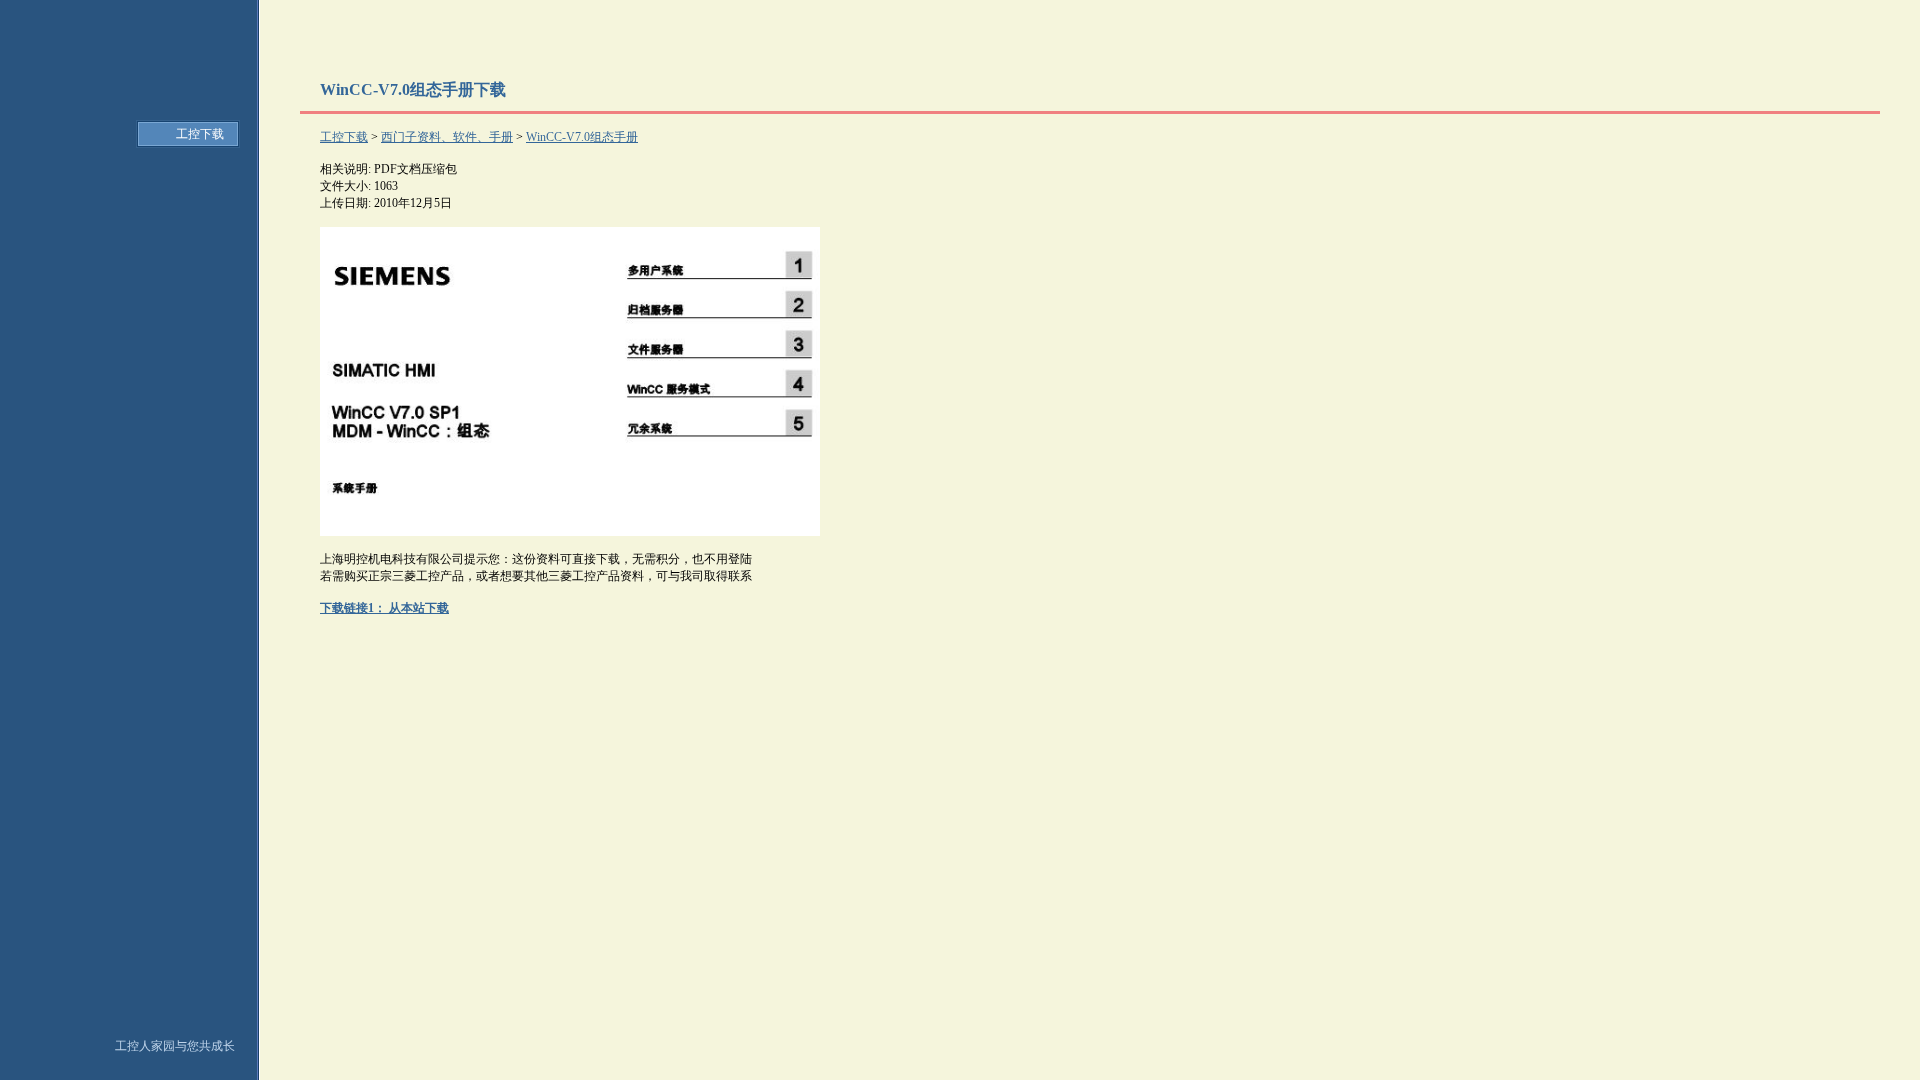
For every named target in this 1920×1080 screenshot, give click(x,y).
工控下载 (200, 134)
